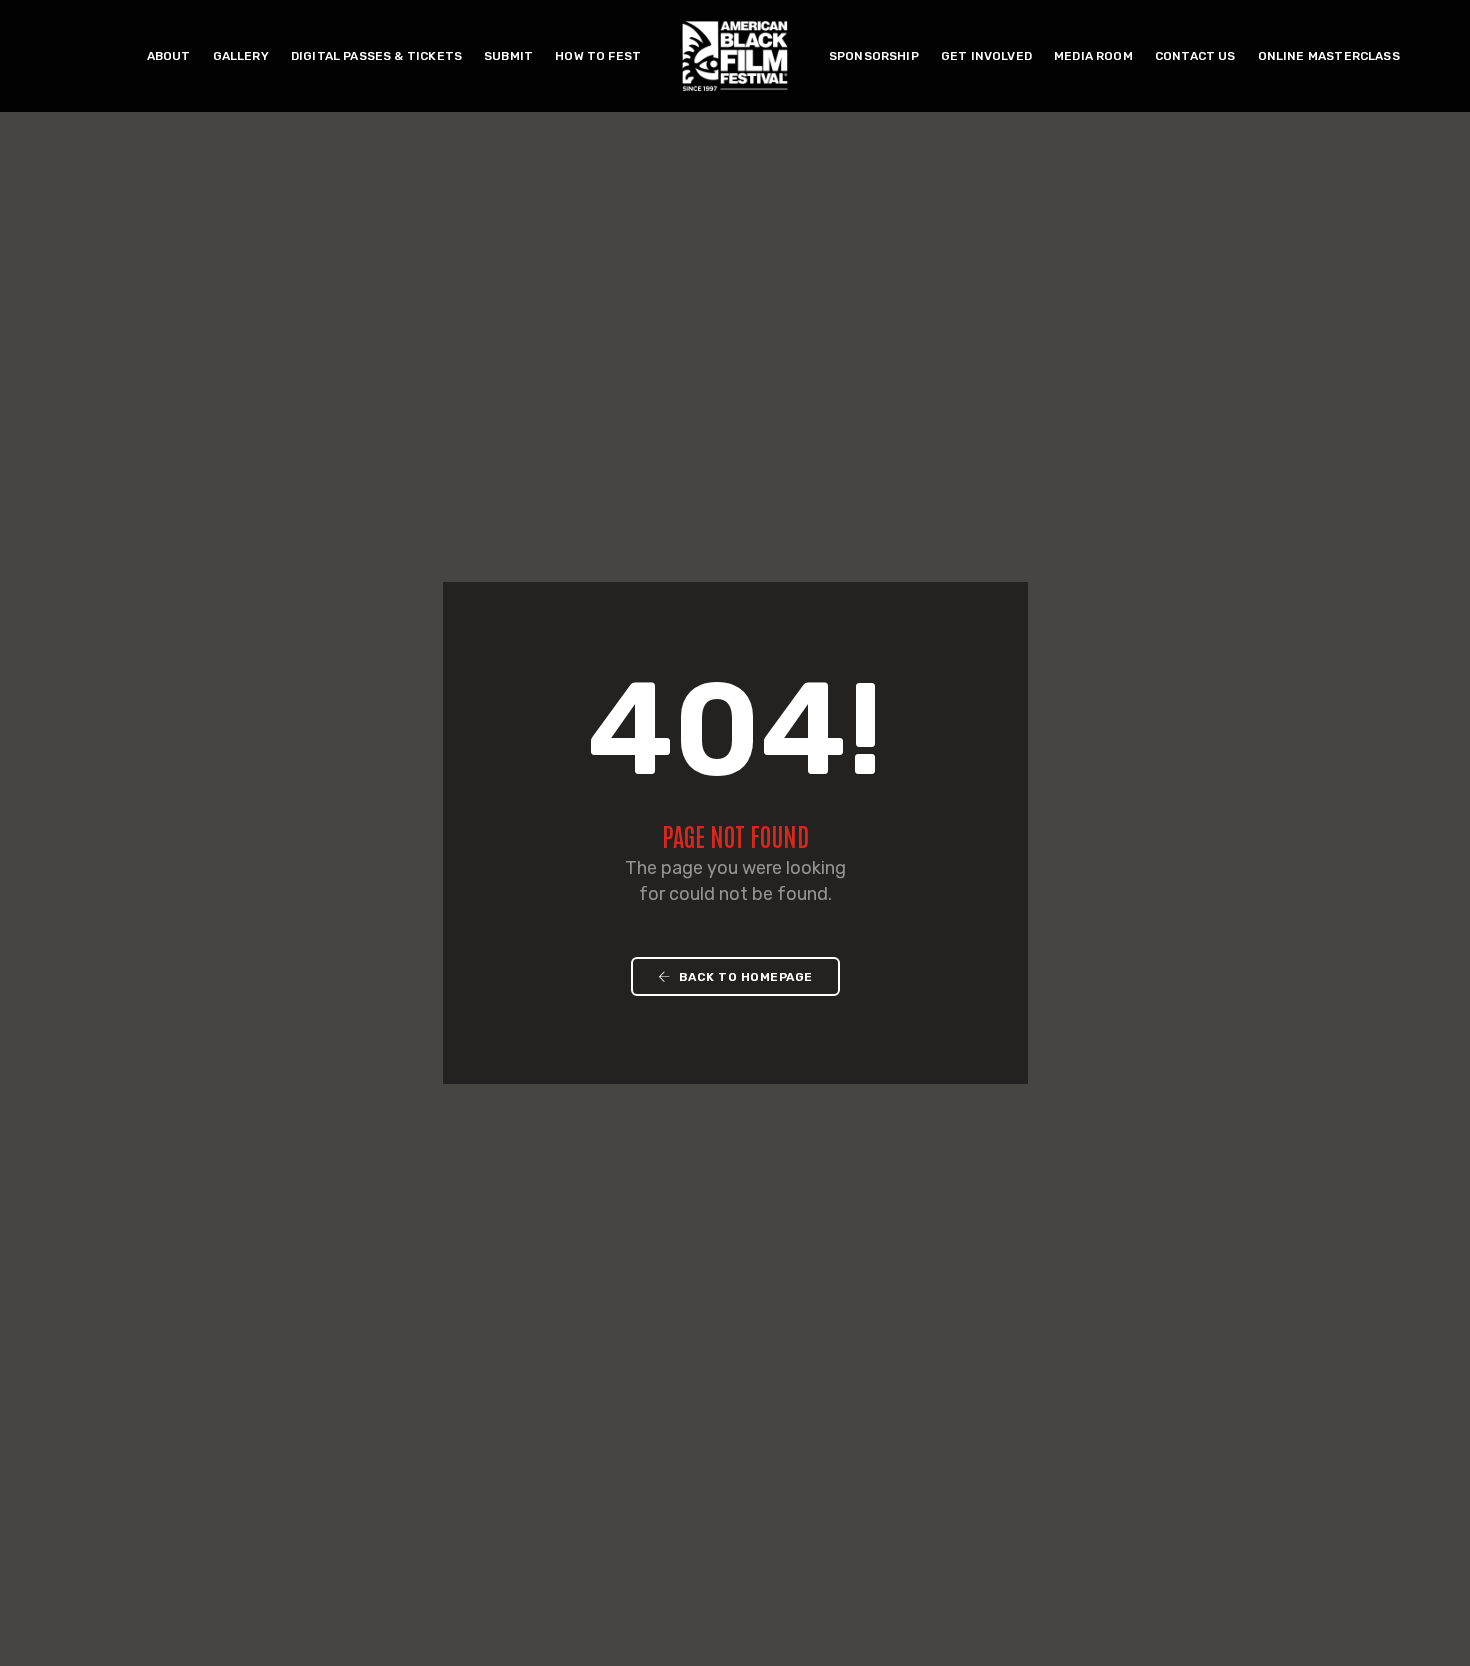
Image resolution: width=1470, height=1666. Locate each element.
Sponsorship (874, 56)
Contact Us (1195, 56)
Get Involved (986, 56)
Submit (508, 56)
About (169, 56)
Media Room (1093, 56)
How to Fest (598, 56)
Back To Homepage (744, 977)
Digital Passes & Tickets (376, 56)
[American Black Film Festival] (735, 54)
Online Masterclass (1329, 56)
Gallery (241, 56)
